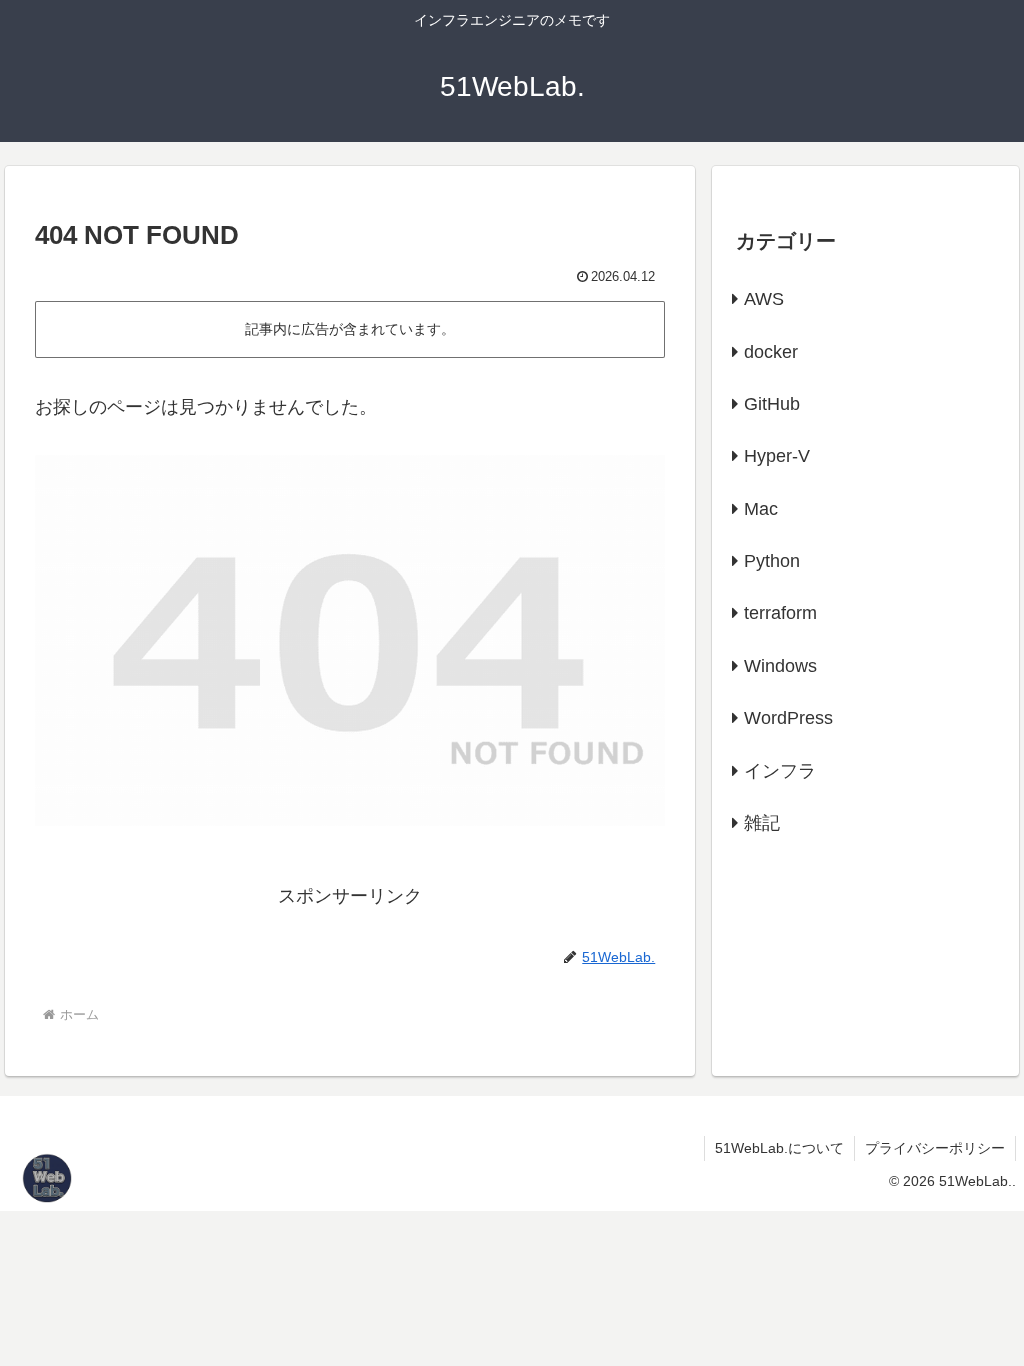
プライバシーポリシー (935, 1148)
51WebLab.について (779, 1148)
